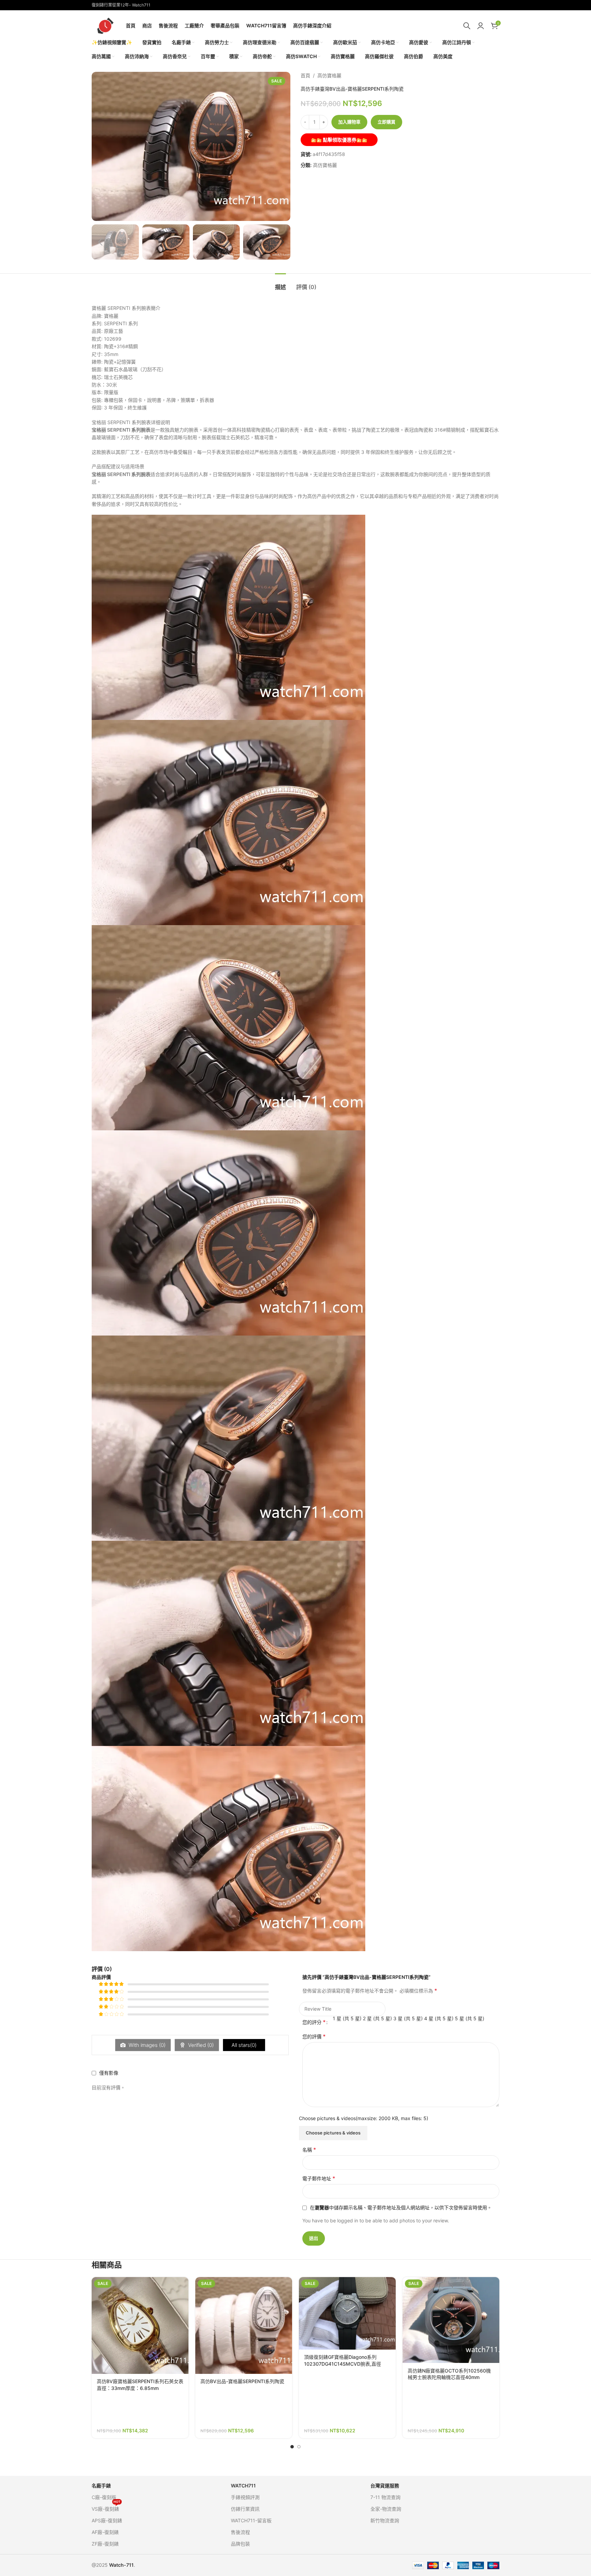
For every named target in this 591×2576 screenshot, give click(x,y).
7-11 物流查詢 (385, 2497)
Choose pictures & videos (333, 2133)
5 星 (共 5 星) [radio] (470, 2018)
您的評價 (314, 2036)
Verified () (200, 2045)
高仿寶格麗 (329, 75)
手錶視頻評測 (245, 2497)
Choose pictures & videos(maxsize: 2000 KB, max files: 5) (364, 2118)
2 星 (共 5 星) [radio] (377, 2018)
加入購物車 (349, 122)
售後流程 (240, 2532)
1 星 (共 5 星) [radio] (347, 2018)
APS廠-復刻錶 (107, 2520)
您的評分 (314, 2022)
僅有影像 (109, 2073)
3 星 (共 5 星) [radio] (408, 2018)
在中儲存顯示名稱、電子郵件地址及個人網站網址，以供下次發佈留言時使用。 (401, 2207)
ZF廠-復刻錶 (105, 2544)
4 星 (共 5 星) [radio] (439, 2018)
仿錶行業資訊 (245, 2509)
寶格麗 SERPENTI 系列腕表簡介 (126, 308)
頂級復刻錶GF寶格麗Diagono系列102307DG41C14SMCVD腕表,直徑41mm (343, 2364)
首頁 (305, 75)
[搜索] (467, 26)
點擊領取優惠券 (339, 140)
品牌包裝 (240, 2544)
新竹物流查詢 (385, 2520)
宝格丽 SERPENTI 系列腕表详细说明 (131, 422)
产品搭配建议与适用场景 (118, 466)
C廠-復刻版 (104, 2497)
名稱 (309, 2150)
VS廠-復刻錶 (106, 2507)
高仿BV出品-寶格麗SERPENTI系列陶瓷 (242, 2381)
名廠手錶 (101, 2486)
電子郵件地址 (319, 2178)
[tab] (280, 284)
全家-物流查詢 (386, 2509)
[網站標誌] (105, 25)
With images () (146, 2045)
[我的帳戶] (481, 26)
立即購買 (386, 122)
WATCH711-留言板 (251, 2520)
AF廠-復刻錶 (105, 2532)
